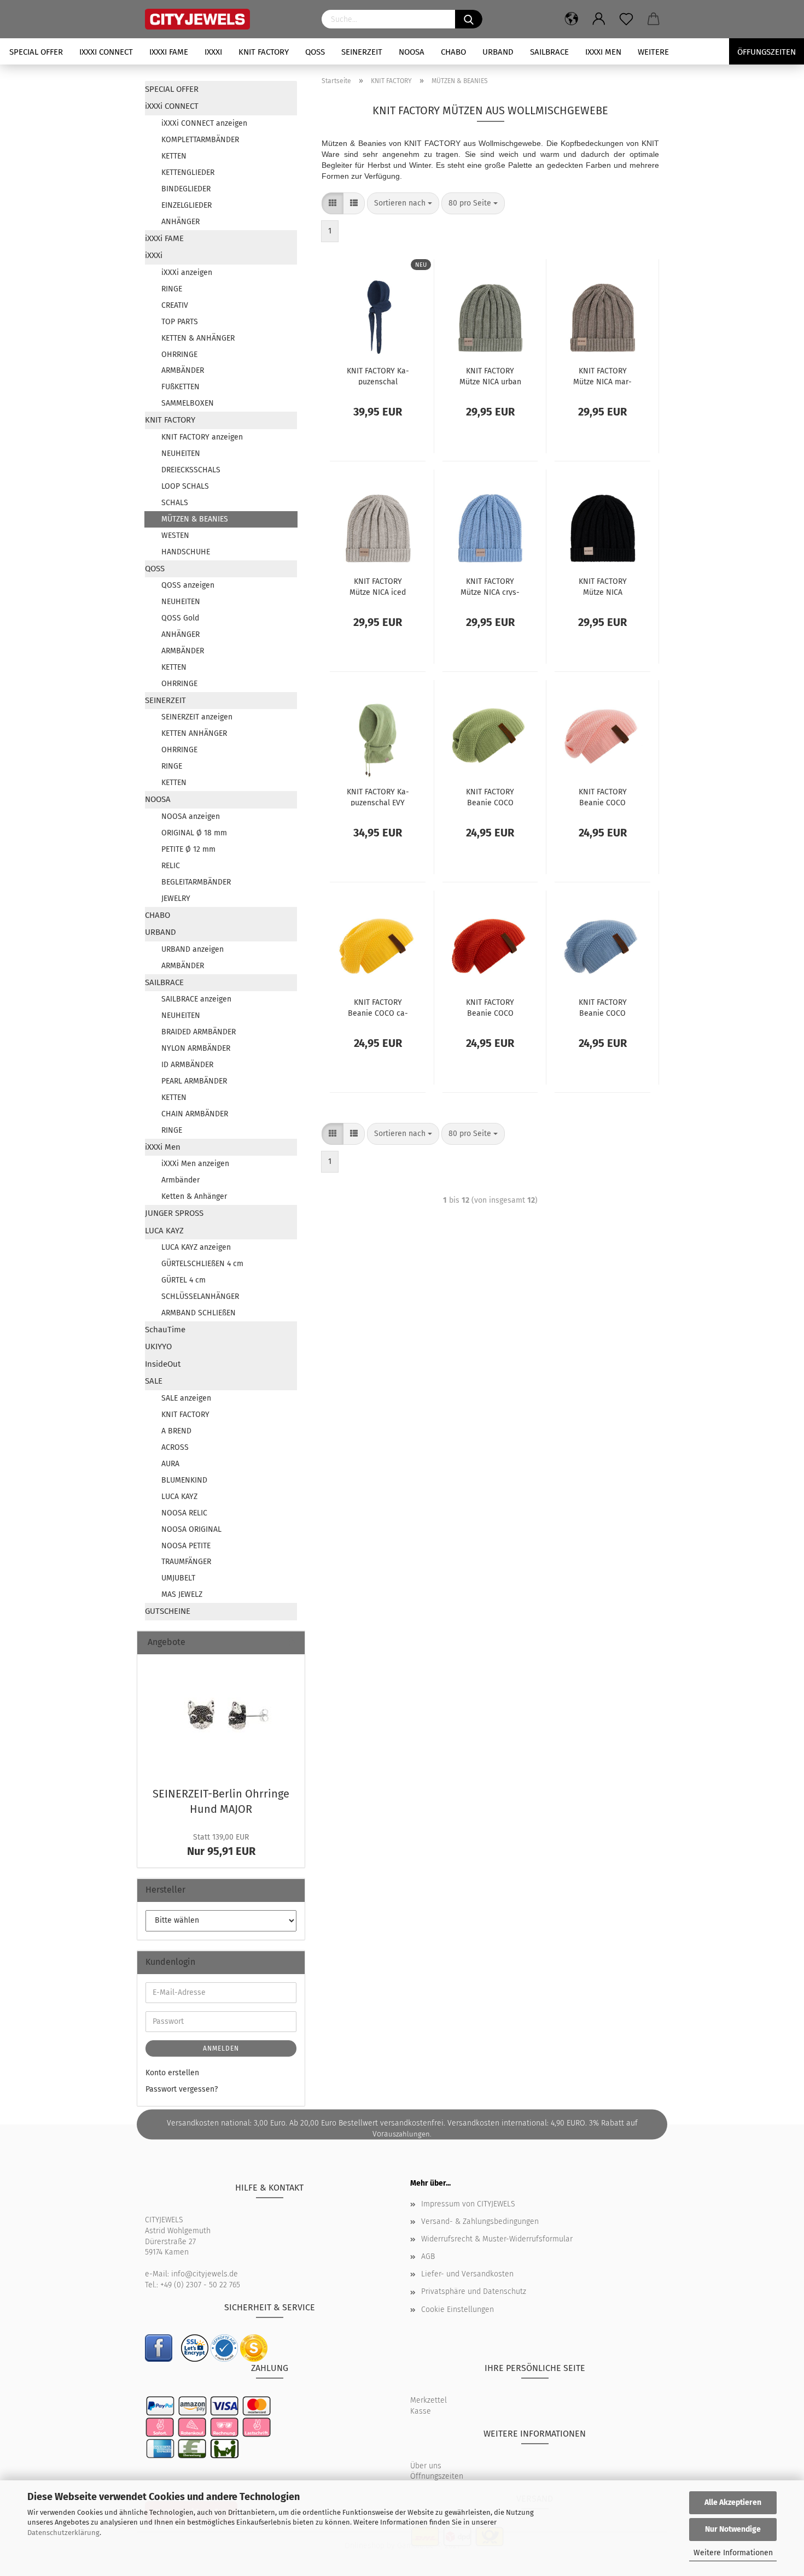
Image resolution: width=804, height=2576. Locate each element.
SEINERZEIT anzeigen (197, 717)
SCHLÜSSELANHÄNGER (200, 1296)
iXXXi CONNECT (106, 52)
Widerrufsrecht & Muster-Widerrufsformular (497, 2239)
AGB (428, 2256)
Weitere (653, 52)
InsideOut (163, 1364)
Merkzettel (429, 2400)
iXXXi (213, 52)
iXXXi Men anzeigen (195, 1164)
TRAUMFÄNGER (186, 1562)
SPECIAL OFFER (36, 52)
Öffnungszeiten (437, 2476)
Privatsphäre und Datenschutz (474, 2291)
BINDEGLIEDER (186, 189)
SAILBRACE (549, 52)
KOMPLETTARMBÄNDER (200, 140)
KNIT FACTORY (264, 52)
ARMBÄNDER (183, 370)
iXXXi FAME (169, 52)
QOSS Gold (180, 618)
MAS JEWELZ (182, 1594)
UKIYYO (158, 1346)
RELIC (171, 866)
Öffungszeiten (767, 52)
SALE (154, 1381)
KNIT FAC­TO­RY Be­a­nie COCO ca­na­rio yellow (378, 1007)
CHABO (453, 52)
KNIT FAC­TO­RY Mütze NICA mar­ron (602, 376)
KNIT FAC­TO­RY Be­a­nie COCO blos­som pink (603, 797)
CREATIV (175, 305)
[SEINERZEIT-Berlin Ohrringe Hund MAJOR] (221, 1717)
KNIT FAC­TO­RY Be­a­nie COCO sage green (490, 797)
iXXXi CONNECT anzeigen (204, 123)
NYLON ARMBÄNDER (196, 1048)
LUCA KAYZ (164, 1231)
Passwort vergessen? (182, 2089)
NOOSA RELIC (184, 1513)
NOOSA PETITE (186, 1546)
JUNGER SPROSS (174, 1213)
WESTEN (175, 535)
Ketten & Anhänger (194, 1196)
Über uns (426, 2466)
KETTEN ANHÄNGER (194, 733)
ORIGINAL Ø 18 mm (194, 833)
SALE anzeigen (186, 1398)
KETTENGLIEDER (188, 172)
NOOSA (412, 52)
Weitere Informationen (733, 2553)
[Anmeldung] (599, 19)
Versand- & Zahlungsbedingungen (480, 2221)
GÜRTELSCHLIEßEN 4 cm (202, 1264)
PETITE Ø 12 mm (188, 849)
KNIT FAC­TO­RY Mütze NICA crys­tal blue (490, 586)
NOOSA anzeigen (191, 816)
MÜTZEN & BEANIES (195, 519)
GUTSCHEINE (168, 1611)
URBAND (498, 52)
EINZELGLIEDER (187, 205)
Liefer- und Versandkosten (467, 2274)
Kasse (421, 2411)
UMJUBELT (178, 1578)
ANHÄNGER (180, 222)
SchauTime (165, 1330)
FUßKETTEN (180, 387)
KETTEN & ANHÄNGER (198, 338)
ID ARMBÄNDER (187, 1065)
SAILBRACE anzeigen (196, 999)
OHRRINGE (179, 355)
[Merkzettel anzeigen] (626, 19)
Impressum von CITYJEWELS (468, 2204)
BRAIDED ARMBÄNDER (199, 1032)
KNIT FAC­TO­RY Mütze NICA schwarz (603, 586)
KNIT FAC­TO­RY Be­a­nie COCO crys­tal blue (603, 1007)
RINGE (172, 289)
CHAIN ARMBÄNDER (195, 1114)
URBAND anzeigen (193, 949)
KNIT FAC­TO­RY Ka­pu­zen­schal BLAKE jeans (378, 376)
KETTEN (174, 156)
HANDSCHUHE (186, 552)
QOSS (315, 52)
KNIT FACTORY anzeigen (202, 437)
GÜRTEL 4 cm (183, 1280)
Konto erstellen (172, 2073)
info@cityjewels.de (205, 2274)
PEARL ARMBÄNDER (194, 1081)
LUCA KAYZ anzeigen (196, 1247)
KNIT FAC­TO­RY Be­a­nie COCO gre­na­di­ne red (490, 1007)
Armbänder (180, 1180)
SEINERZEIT (362, 52)
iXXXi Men (603, 52)
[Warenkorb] (654, 19)
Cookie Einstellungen (458, 2309)
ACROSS (175, 1447)
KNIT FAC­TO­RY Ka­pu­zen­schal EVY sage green (378, 797)
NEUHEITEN (181, 453)
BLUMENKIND (184, 1480)
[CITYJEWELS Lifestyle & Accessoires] (225, 19)
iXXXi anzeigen (187, 273)
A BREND (176, 1431)
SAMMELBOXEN (188, 403)
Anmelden (221, 2048)
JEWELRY (176, 898)
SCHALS (175, 503)
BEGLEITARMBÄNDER (196, 882)
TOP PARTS (180, 322)
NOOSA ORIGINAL (191, 1529)
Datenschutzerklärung (63, 2533)
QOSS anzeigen (188, 585)
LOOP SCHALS (185, 486)
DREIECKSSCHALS (191, 470)
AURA (170, 1464)
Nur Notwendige (733, 2529)
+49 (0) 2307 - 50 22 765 (200, 2285)
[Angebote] (292, 1643)
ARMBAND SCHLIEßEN (199, 1313)
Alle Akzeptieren (733, 2502)
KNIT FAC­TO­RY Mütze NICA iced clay (378, 586)
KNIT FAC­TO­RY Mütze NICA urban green (490, 376)
